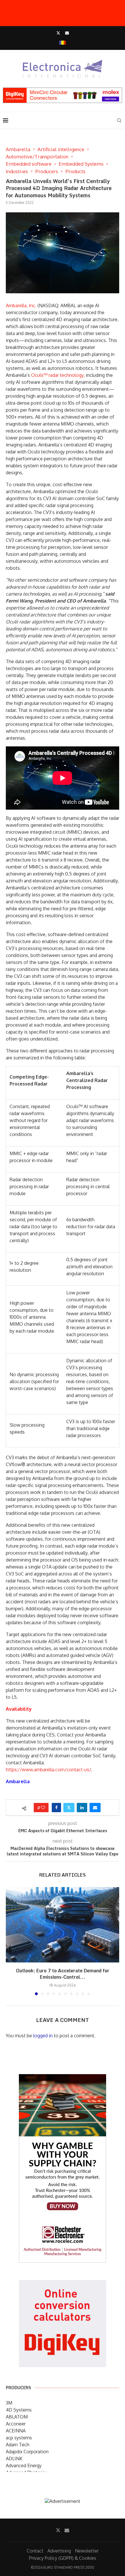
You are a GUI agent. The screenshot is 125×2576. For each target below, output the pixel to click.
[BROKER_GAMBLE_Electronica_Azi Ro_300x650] (63, 2078)
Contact (35, 2551)
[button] (11, 1941)
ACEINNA (16, 2431)
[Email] (67, 33)
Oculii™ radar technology (57, 375)
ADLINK (14, 2459)
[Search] (119, 120)
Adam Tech (18, 2445)
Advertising (59, 2551)
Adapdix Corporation (27, 2452)
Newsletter (87, 2551)
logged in (43, 2036)
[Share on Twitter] (69, 1808)
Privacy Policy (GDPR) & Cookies (63, 2558)
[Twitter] (58, 33)
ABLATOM (17, 2417)
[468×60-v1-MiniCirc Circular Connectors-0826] (63, 91)
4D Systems (19, 2410)
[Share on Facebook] (56, 1808)
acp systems (19, 2438)
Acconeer (16, 2424)
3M (9, 2403)
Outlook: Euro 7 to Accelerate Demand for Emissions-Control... (63, 1974)
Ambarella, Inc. (21, 305)
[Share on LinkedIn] (82, 1808)
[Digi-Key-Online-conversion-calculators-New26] (63, 2284)
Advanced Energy (24, 2465)
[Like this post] (43, 1808)
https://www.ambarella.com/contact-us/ (49, 1770)
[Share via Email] (95, 1808)
